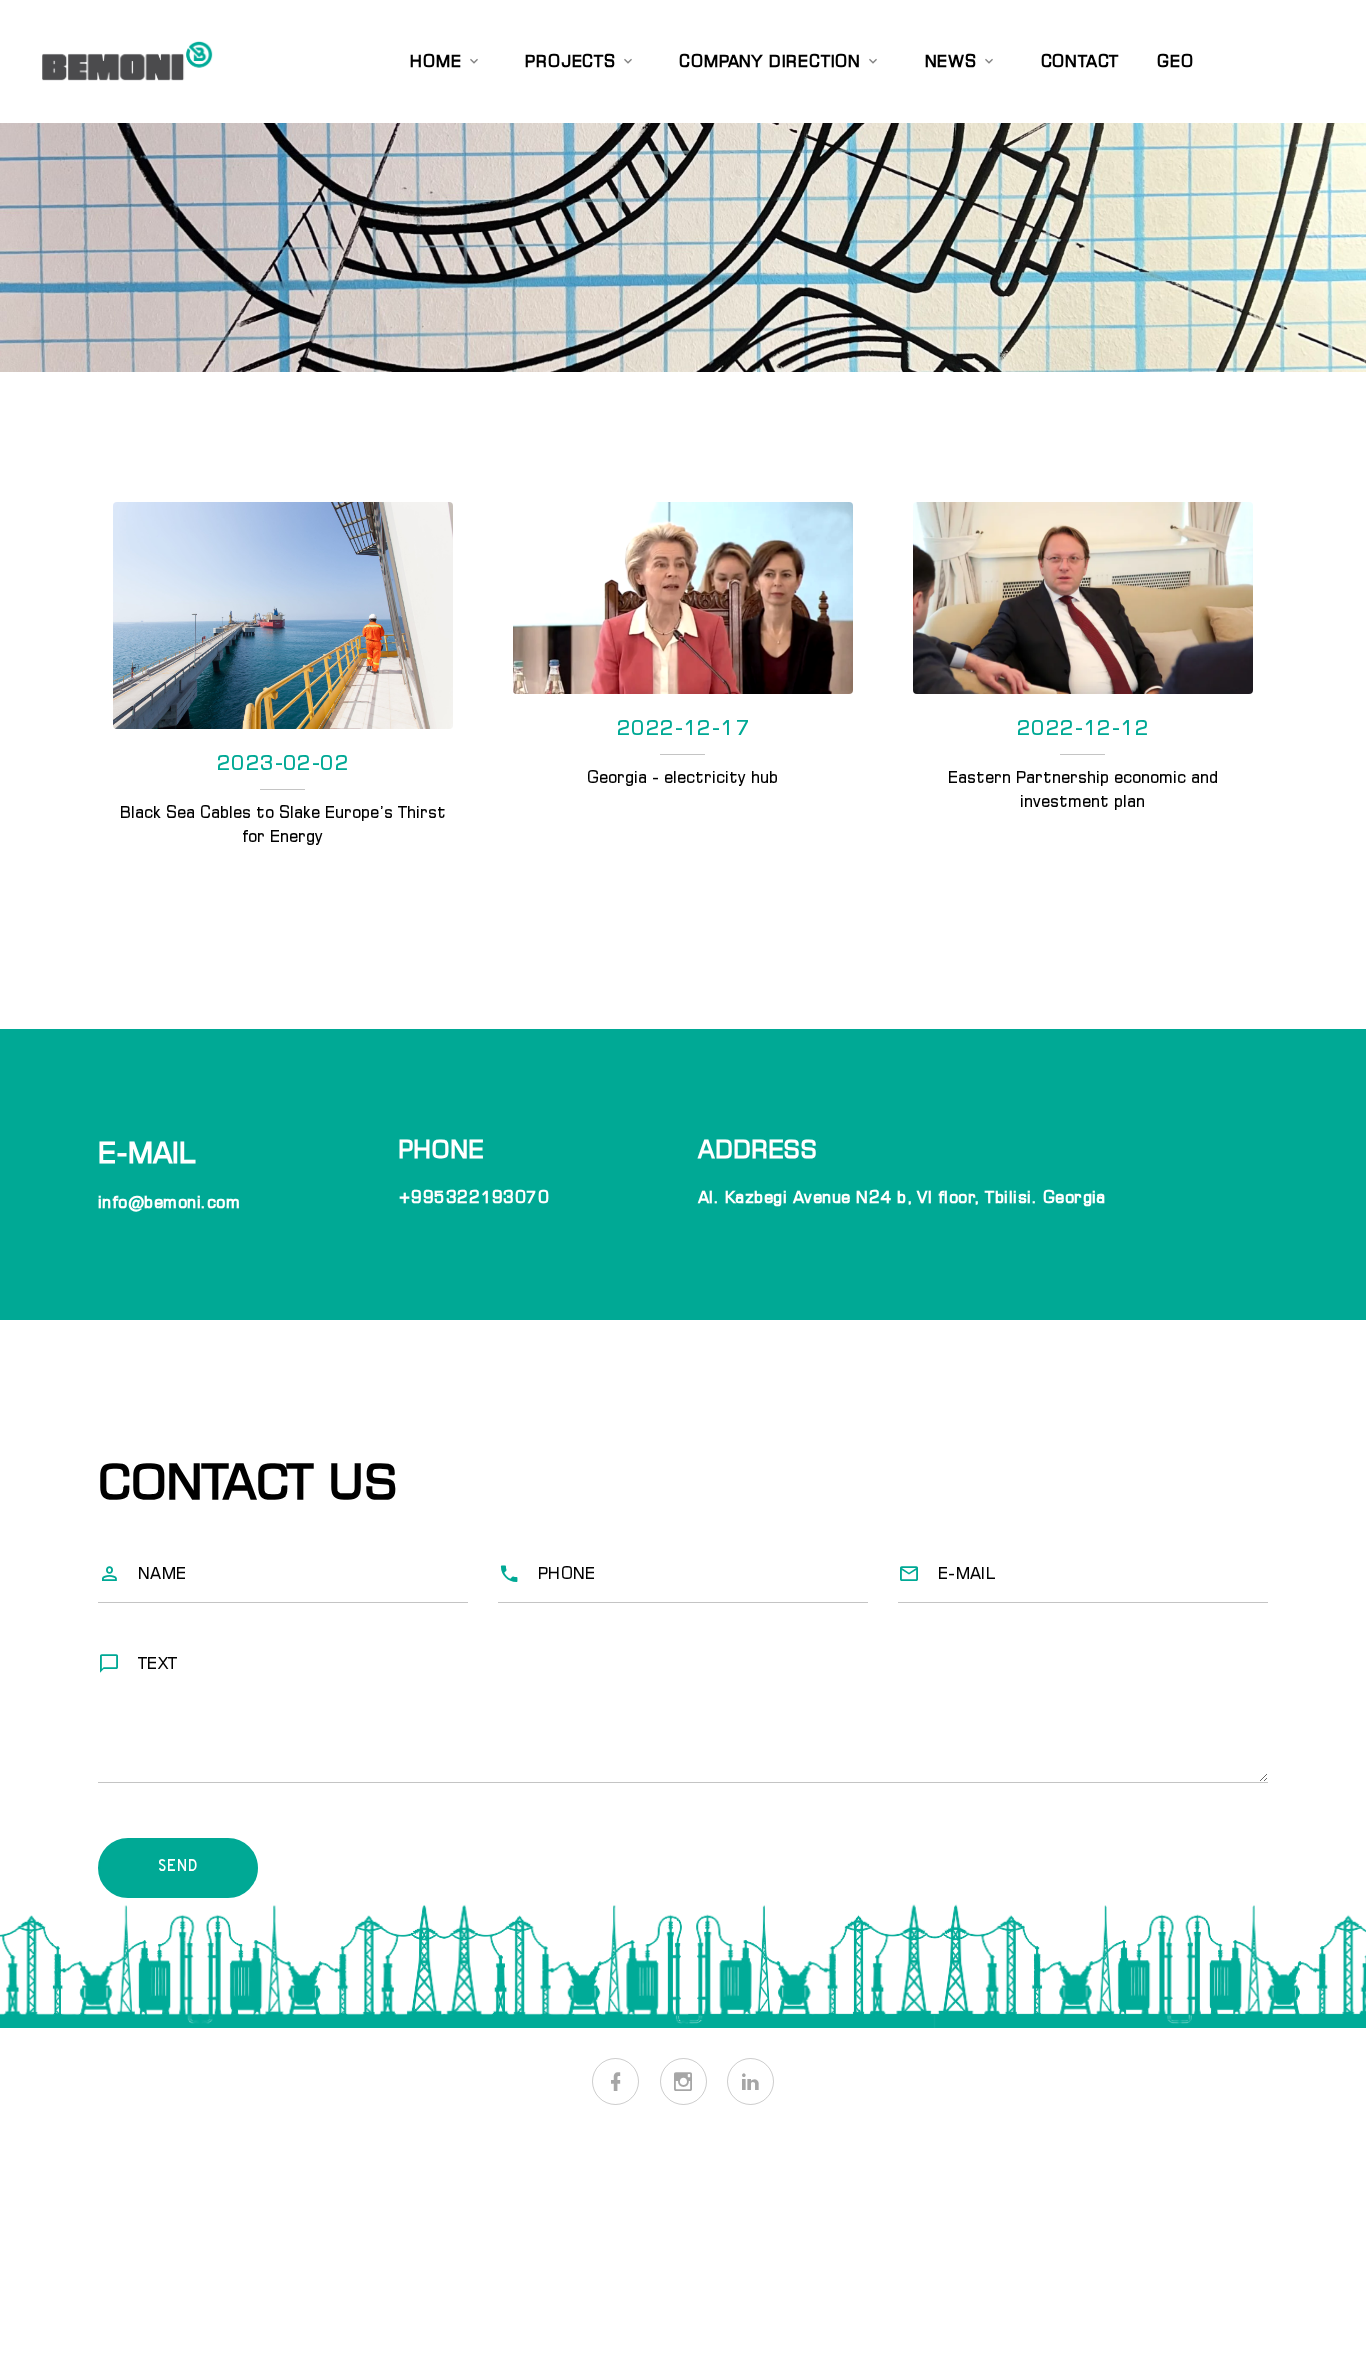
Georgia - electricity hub (682, 777)
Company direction (770, 61)
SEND (177, 1867)
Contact (1080, 61)
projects (570, 61)
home (435, 61)
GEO (1175, 61)
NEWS (951, 61)
